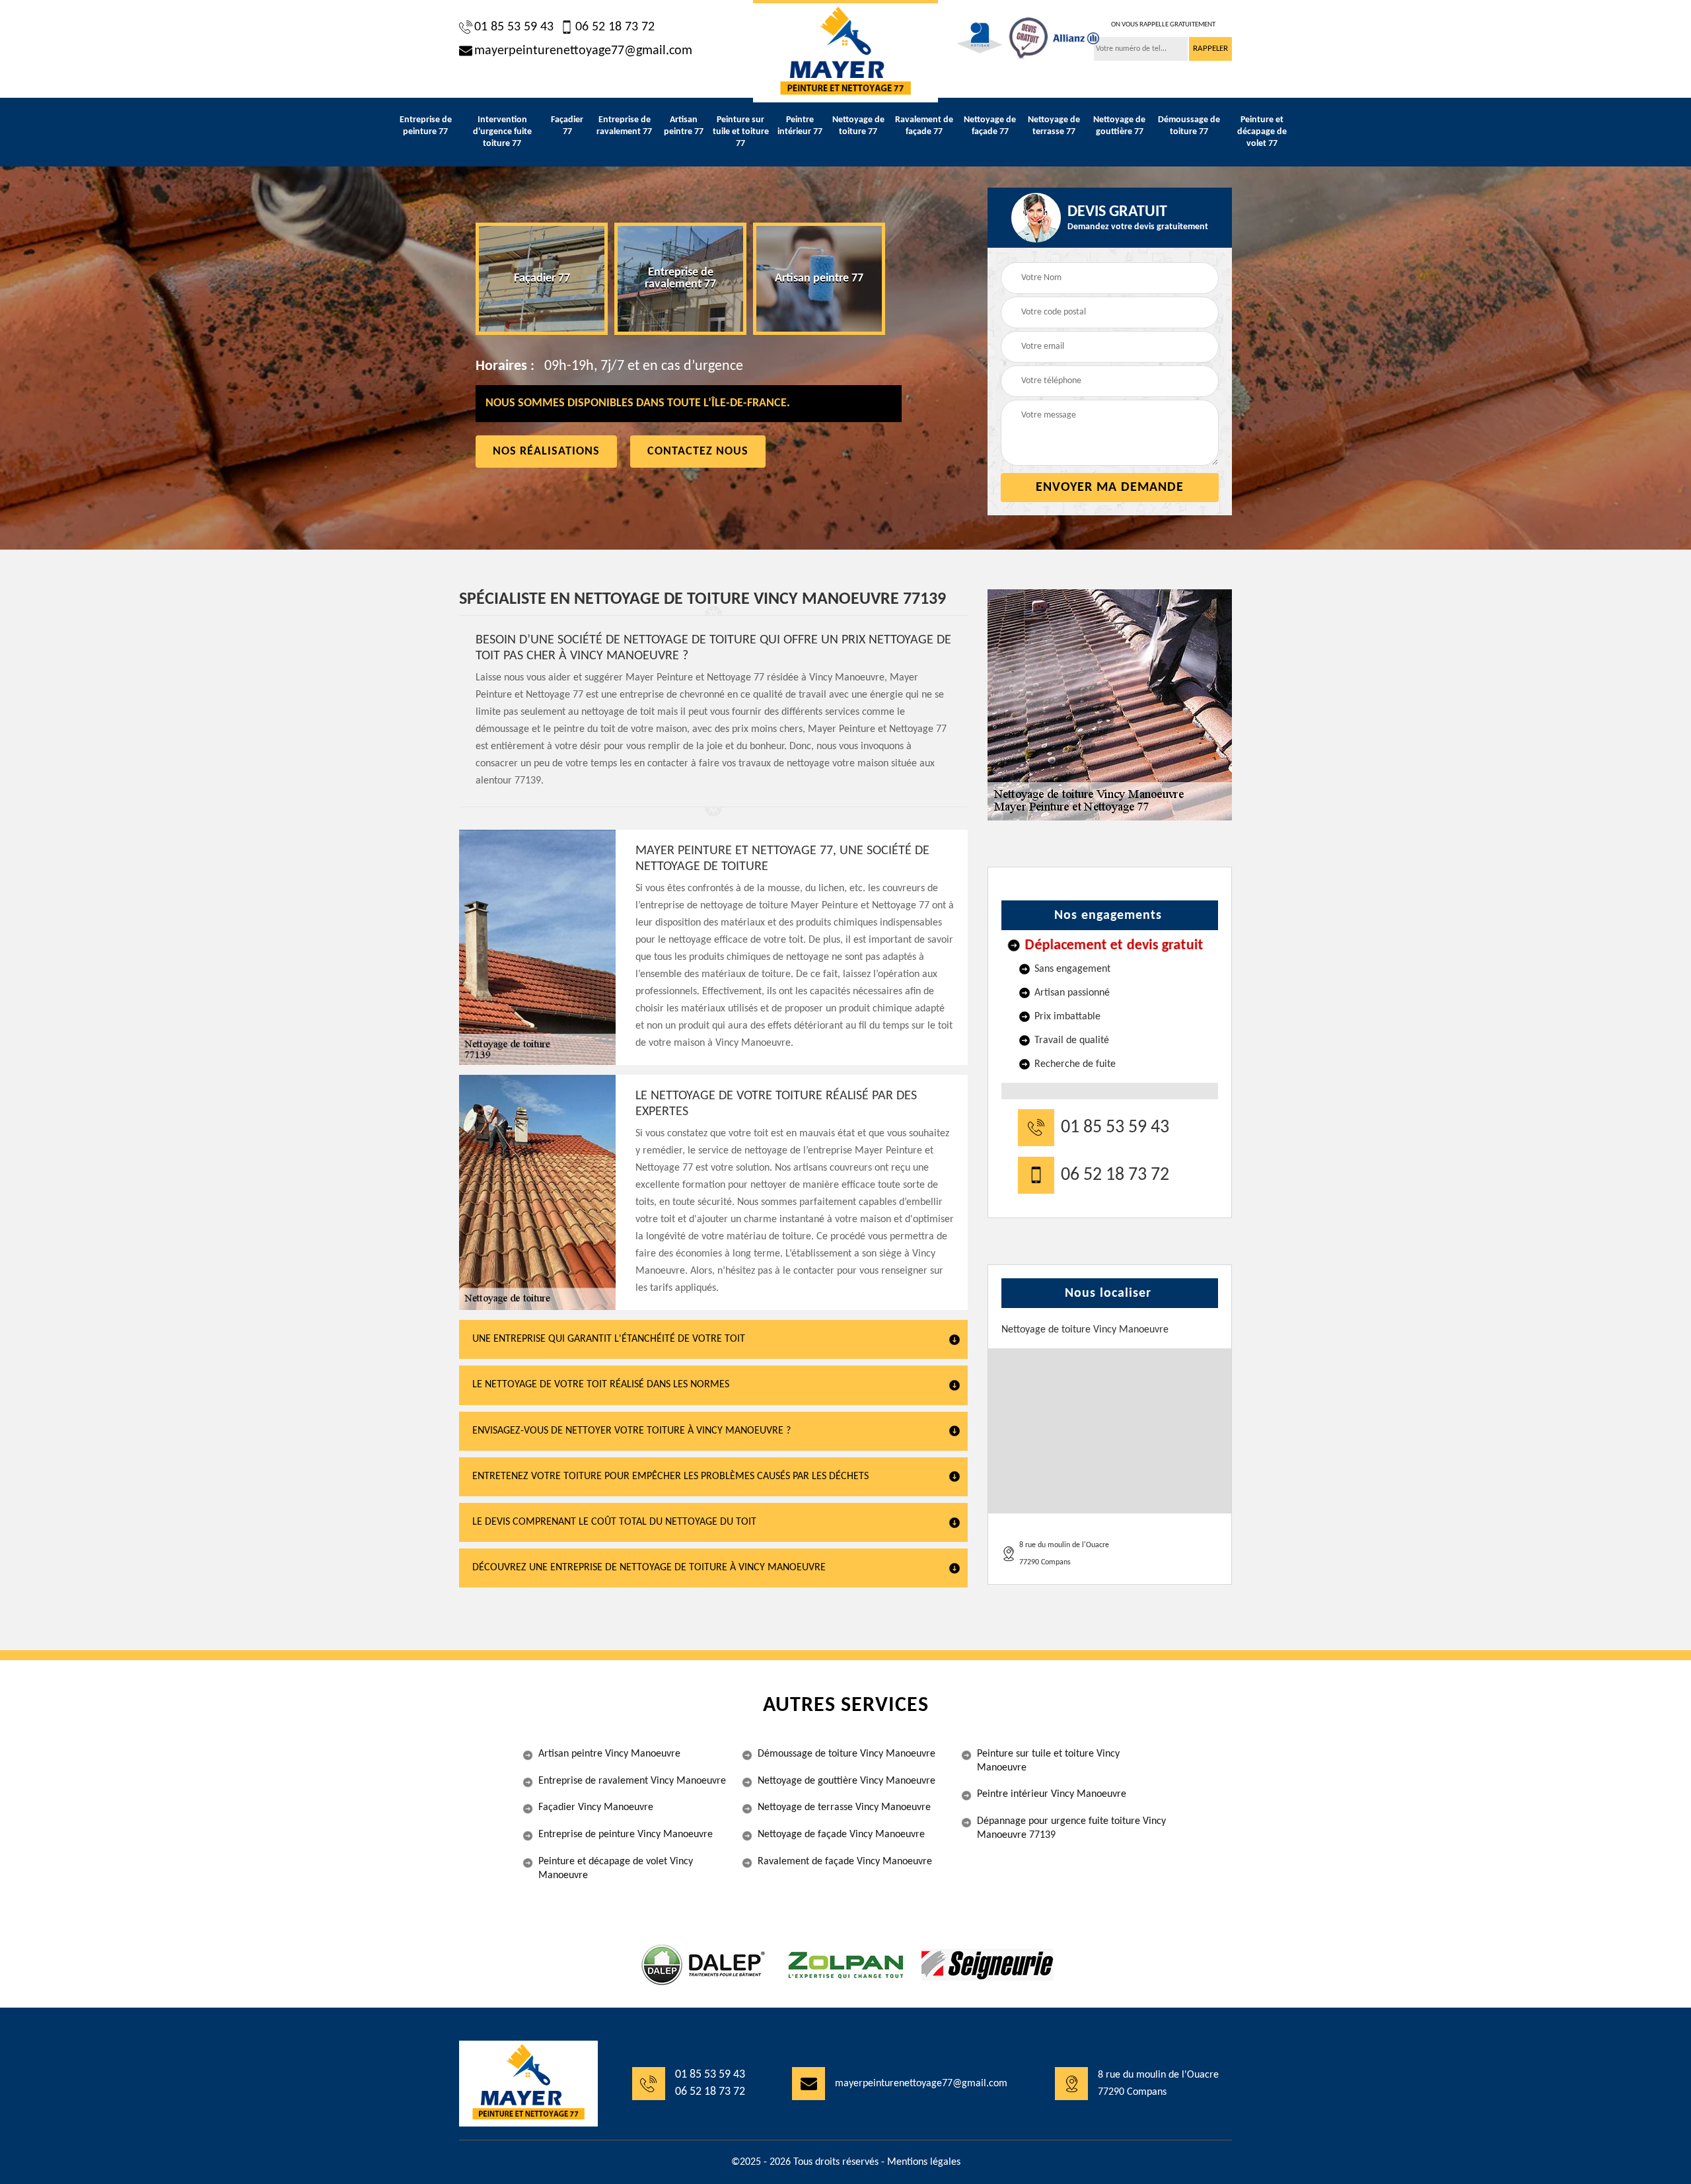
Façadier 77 (567, 126)
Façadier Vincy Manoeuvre (596, 1807)
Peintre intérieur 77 (800, 126)
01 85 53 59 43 (514, 27)
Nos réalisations (546, 452)
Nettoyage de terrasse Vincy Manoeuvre (844, 1807)
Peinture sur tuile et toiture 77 (741, 132)
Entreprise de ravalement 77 (624, 126)
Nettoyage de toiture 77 (858, 126)
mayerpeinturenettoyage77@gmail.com (583, 51)
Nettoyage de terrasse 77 (1054, 126)
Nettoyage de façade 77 (990, 126)
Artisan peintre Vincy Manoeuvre (609, 1754)
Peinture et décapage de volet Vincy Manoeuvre (616, 1869)
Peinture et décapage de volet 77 (1262, 132)
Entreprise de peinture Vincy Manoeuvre (626, 1835)
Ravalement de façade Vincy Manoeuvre (845, 1862)
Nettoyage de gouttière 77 (1119, 126)
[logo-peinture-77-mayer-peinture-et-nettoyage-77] (845, 51)
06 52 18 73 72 (615, 27)
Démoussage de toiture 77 (1189, 126)
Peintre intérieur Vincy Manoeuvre (1052, 1794)
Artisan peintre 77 (684, 126)
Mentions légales (924, 2162)
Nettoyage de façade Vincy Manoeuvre (841, 1835)
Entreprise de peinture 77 (426, 126)
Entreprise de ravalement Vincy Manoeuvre (632, 1781)
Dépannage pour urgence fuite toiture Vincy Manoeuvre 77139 (1071, 1828)
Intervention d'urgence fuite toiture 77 (502, 132)
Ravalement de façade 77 (924, 126)
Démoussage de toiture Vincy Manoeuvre (846, 1754)
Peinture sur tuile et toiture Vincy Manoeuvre (1048, 1761)
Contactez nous (698, 452)
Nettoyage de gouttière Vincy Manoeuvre (846, 1781)
